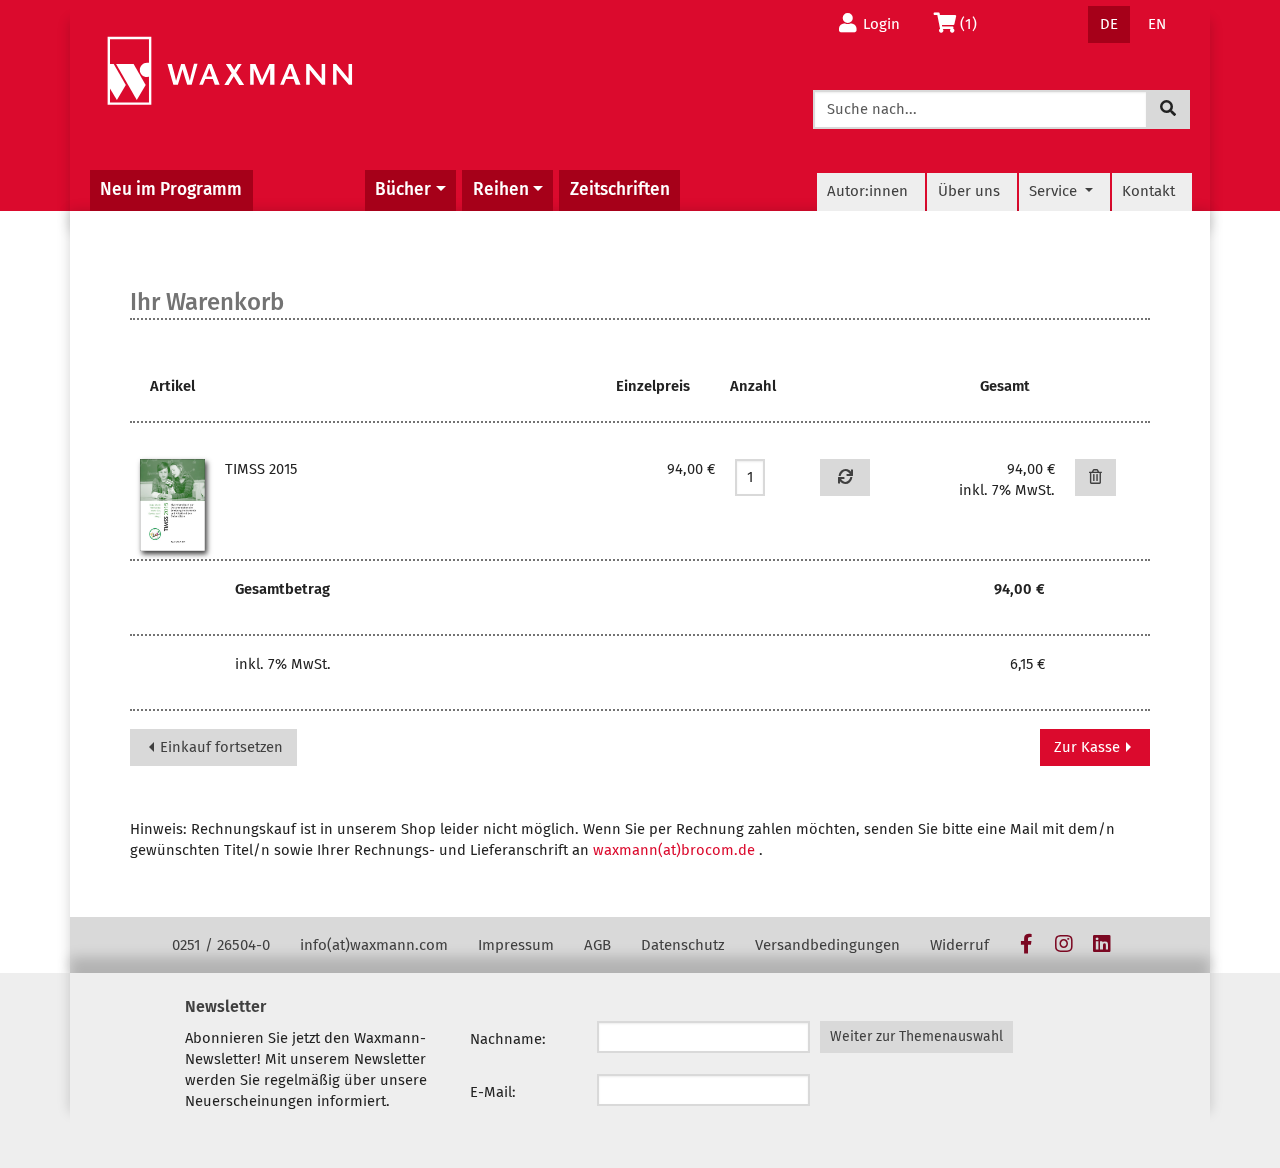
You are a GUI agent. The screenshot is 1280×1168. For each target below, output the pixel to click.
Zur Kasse (1089, 747)
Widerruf (959, 945)
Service (1055, 191)
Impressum (516, 945)
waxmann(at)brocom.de (674, 850)
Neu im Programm (171, 189)
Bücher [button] (403, 189)
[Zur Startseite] (229, 71)
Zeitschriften (620, 189)
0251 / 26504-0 (221, 945)
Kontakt (1148, 191)
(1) (974, 23)
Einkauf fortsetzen (219, 747)
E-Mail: (493, 1092)
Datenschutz (683, 945)
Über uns (969, 191)
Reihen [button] (501, 189)
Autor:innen (867, 191)
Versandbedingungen (827, 945)
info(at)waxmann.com (374, 945)
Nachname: (508, 1039)
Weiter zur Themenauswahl (916, 1036)
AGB (597, 945)
